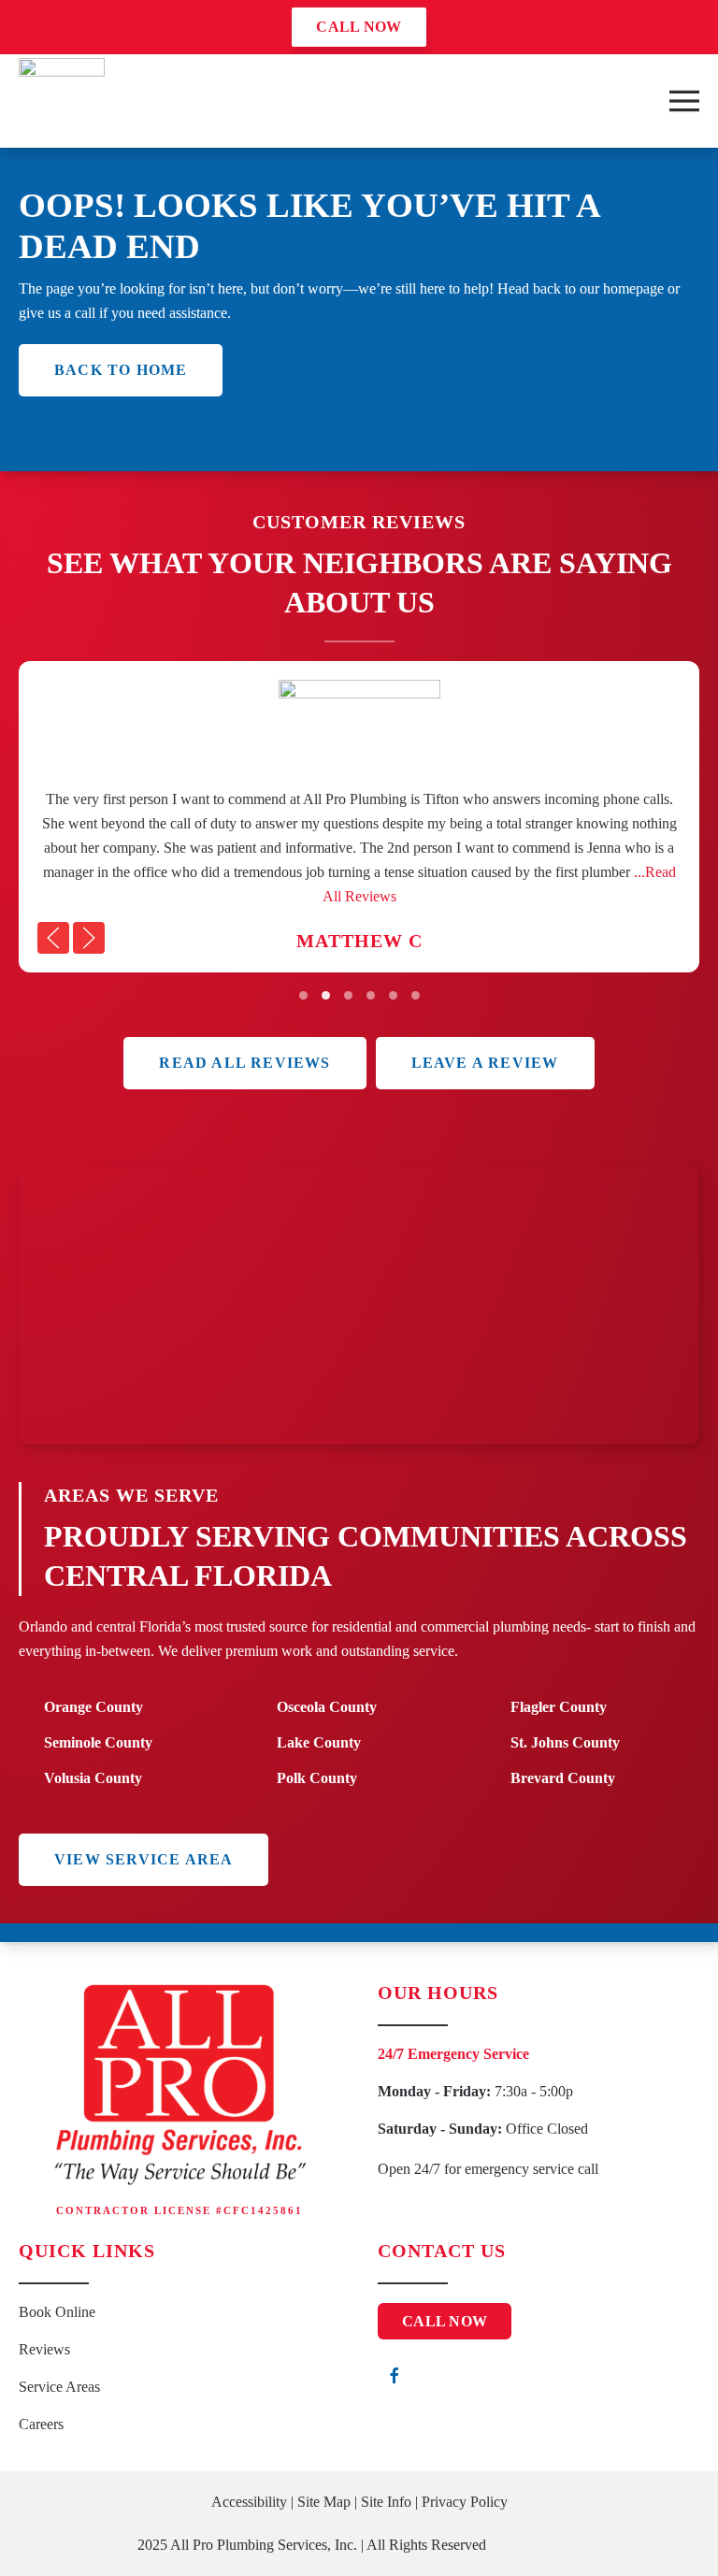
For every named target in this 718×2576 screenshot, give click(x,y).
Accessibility (249, 2502)
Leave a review (485, 1063)
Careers (41, 2424)
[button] (684, 101)
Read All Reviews (244, 1063)
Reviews (44, 2349)
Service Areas (59, 2387)
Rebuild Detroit (536, 2545)
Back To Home (121, 370)
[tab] (303, 995)
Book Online (57, 2312)
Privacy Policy (465, 2502)
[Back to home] (62, 101)
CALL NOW (359, 27)
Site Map (324, 2502)
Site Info (386, 2502)
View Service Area (144, 1859)
